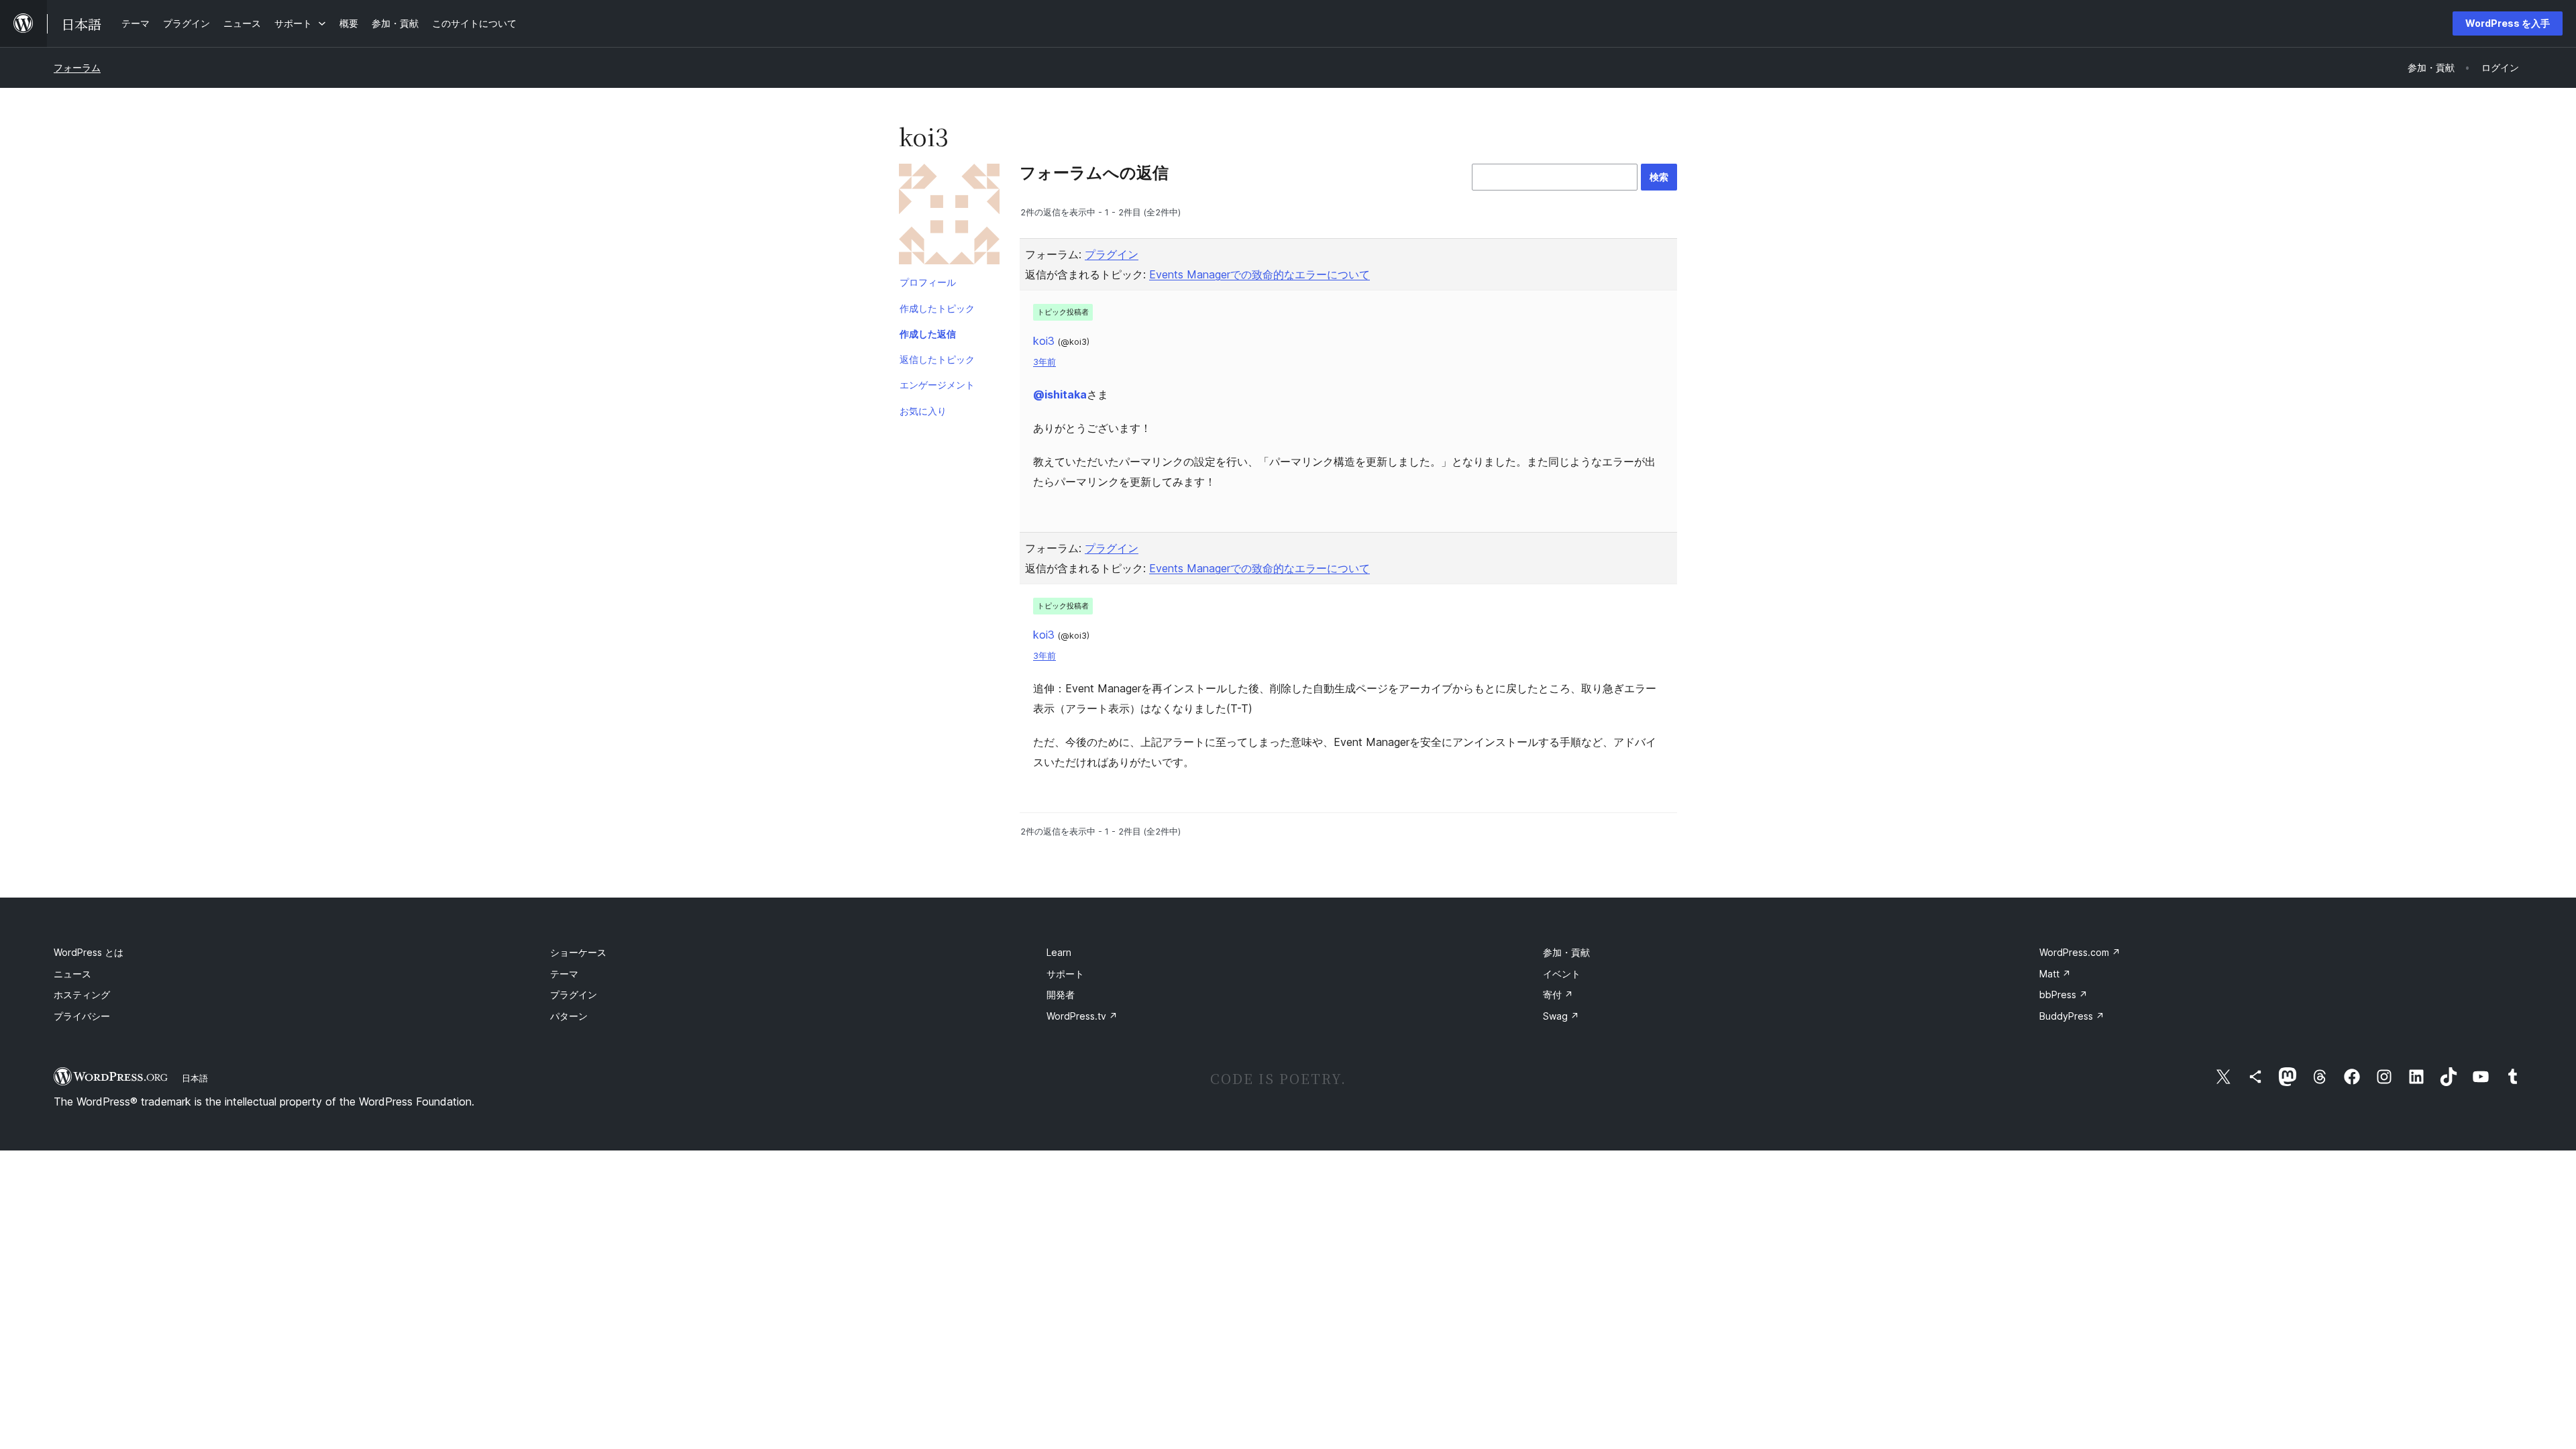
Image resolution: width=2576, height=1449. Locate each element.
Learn (1059, 952)
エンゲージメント (937, 385)
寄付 (1558, 995)
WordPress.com (2080, 952)
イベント (1562, 974)
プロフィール (928, 282)
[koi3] (949, 217)
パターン (569, 1016)
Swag (1561, 1016)
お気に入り (923, 411)
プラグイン (1112, 254)
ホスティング (82, 995)
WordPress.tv (1082, 1016)
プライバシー (82, 1016)
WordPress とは (89, 952)
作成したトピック (937, 308)
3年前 (1044, 362)
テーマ (564, 974)
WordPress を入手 (2508, 23)
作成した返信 (928, 334)
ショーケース (578, 952)
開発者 (1061, 995)
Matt (2055, 974)
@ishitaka (1060, 394)
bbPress (2063, 995)
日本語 (195, 1078)
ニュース (72, 974)
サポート (1065, 974)
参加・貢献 (1566, 952)
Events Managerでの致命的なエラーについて (1259, 274)
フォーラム (77, 67)
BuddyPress (2072, 1016)
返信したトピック (937, 359)
